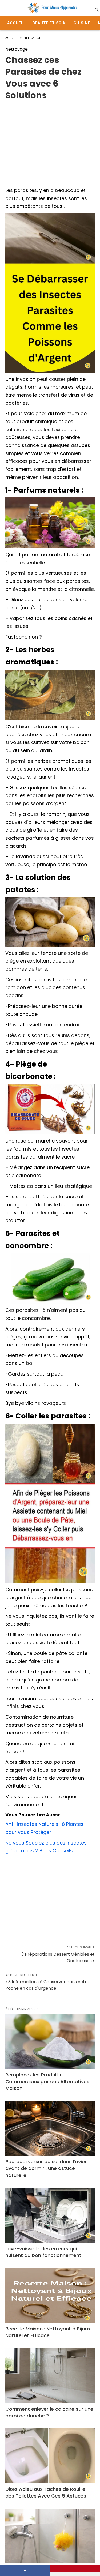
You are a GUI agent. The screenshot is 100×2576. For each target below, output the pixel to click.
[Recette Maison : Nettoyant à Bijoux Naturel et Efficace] (50, 2295)
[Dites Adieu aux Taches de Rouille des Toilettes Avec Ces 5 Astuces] (50, 2456)
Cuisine (82, 23)
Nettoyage (32, 38)
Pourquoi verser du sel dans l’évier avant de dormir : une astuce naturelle (46, 2168)
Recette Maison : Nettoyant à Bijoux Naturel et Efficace (48, 2332)
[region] (50, 141)
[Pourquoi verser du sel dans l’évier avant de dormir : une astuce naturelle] (50, 2128)
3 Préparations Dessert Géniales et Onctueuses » (58, 1957)
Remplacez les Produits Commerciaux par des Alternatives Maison (47, 2081)
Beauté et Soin (49, 23)
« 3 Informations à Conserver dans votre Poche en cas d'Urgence (47, 1985)
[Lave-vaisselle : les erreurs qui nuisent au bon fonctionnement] (50, 2215)
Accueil (16, 23)
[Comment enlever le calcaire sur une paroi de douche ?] (50, 2376)
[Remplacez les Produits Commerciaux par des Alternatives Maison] (50, 2041)
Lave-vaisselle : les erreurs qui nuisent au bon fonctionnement (43, 2252)
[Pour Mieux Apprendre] (53, 8)
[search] (96, 10)
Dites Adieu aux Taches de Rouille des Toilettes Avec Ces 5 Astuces (46, 2492)
